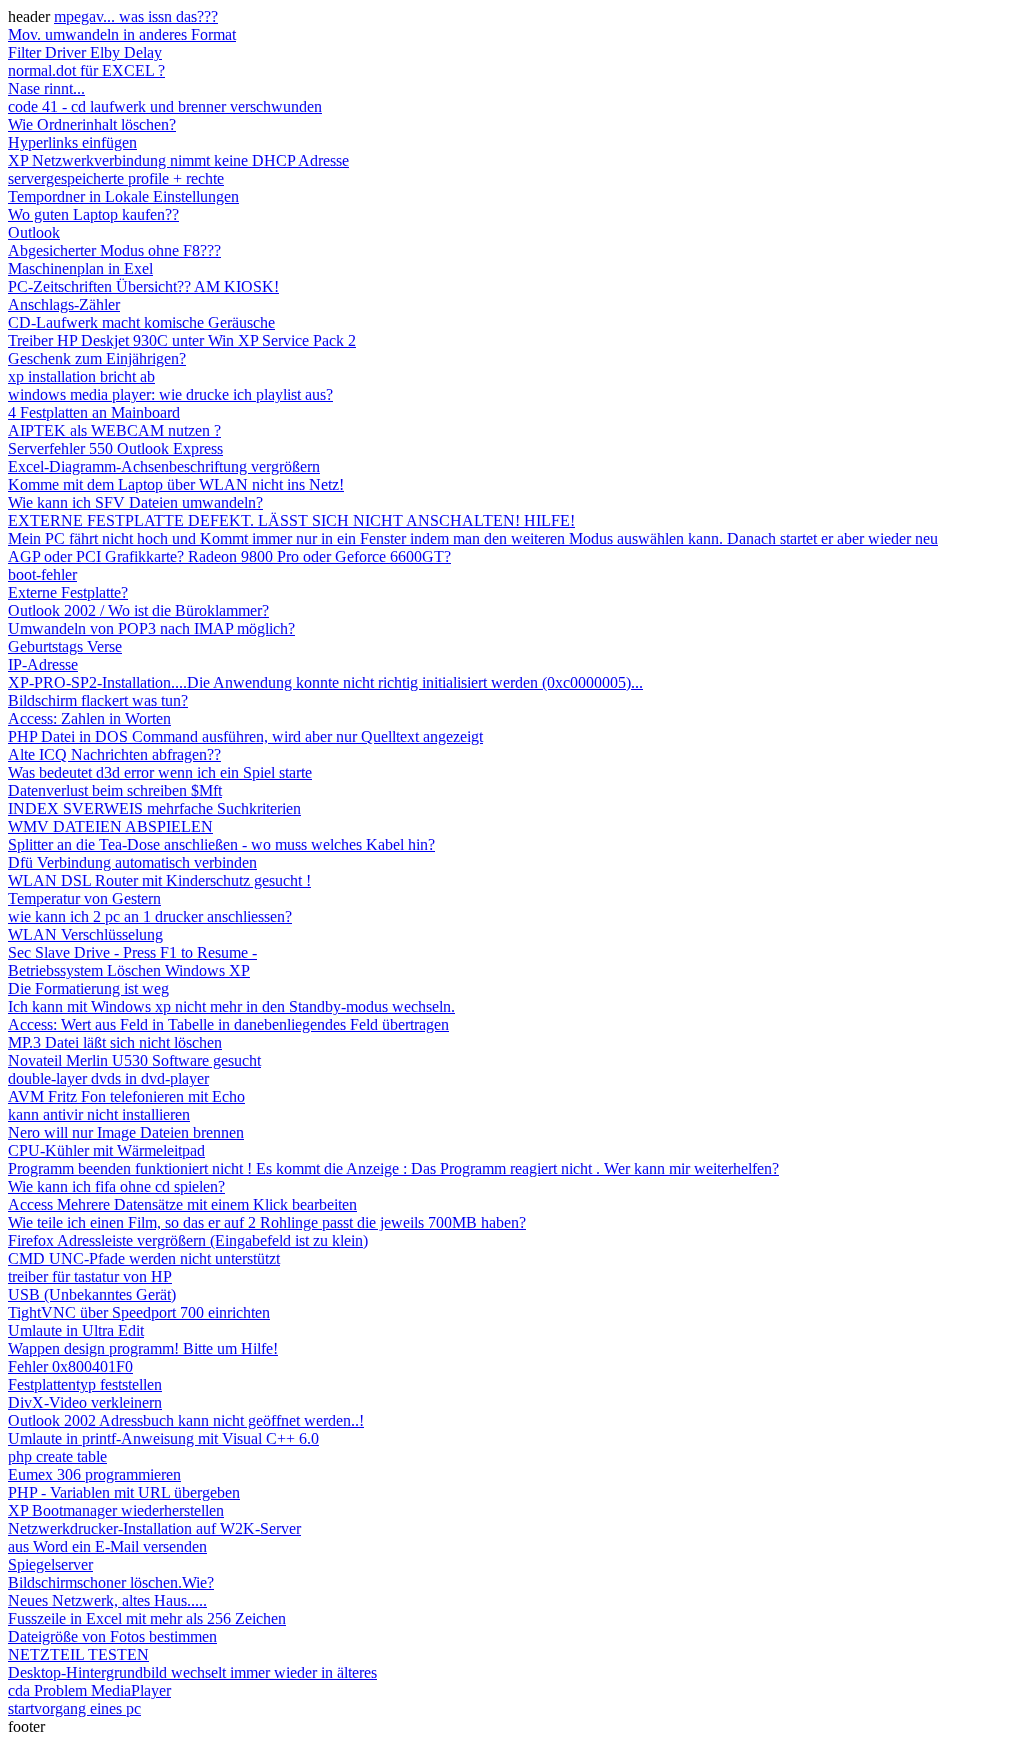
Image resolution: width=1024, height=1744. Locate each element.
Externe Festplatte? (68, 592)
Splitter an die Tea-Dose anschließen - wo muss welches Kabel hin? (221, 844)
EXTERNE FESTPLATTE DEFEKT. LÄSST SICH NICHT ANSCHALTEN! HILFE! (291, 520)
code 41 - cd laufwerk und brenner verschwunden (165, 106)
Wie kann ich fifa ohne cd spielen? (116, 1186)
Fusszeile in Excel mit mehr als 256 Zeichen (147, 1618)
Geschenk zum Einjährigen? (97, 358)
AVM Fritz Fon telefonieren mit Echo (126, 1096)
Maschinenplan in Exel (80, 268)
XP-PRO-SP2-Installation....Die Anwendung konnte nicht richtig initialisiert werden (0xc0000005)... (325, 682)
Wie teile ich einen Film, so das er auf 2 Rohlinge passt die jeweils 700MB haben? (267, 1222)
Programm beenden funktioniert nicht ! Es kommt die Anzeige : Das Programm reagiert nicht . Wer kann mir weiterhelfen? (393, 1168)
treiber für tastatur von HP (90, 1276)
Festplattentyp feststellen (85, 1384)
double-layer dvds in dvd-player (108, 1078)
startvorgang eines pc (74, 1708)
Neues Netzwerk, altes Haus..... (107, 1600)
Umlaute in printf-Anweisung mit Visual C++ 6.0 (163, 1438)
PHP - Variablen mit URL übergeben (124, 1492)
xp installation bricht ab (81, 376)
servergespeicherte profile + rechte (116, 178)
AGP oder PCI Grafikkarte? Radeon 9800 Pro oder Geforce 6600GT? (229, 556)
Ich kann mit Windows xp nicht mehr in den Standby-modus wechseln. (231, 1006)
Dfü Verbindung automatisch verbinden (132, 862)
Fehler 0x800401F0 (70, 1366)
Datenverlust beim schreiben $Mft (115, 790)
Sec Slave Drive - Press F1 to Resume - (132, 952)
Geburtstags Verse (65, 646)
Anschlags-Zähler (64, 304)
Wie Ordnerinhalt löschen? (92, 124)
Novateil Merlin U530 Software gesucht (134, 1060)
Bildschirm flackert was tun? (98, 700)
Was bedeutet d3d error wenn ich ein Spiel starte (160, 772)
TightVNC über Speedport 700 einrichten (139, 1312)
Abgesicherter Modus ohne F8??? (114, 250)
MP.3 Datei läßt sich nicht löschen (115, 1042)
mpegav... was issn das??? (136, 16)
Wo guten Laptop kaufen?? (93, 214)
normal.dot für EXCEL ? (86, 70)
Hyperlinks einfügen (72, 142)
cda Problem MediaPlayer (89, 1690)
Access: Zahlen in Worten (89, 718)
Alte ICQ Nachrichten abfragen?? (114, 754)
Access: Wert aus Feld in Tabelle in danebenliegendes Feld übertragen (228, 1024)
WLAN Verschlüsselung (85, 934)
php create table (57, 1456)
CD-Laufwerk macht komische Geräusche (141, 322)
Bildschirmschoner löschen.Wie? (111, 1582)
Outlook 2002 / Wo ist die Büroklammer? (138, 610)
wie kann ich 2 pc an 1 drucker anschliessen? (150, 916)
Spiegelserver (50, 1564)
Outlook (34, 232)
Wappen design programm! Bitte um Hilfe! (143, 1348)
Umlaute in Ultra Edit (76, 1330)
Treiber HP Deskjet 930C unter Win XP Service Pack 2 (182, 340)
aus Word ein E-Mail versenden (107, 1546)
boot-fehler (42, 574)
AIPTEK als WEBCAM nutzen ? (114, 430)
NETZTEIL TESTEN (78, 1654)
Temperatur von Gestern (84, 898)
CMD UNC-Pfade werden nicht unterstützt (144, 1258)
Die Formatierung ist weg (88, 988)
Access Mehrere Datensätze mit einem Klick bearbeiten (182, 1204)
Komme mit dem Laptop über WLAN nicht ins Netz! (176, 484)
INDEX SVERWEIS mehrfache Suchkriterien (154, 808)
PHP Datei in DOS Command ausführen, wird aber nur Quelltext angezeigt (245, 736)
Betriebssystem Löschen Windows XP (129, 970)
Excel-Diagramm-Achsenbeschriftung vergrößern (164, 466)
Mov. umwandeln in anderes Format (122, 34)
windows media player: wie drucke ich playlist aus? (170, 394)
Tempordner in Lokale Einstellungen (123, 196)
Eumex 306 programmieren (94, 1474)
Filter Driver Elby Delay (85, 52)
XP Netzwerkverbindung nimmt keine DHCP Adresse (178, 160)
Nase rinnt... (46, 88)
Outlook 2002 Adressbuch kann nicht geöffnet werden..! (186, 1420)
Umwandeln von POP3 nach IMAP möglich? (151, 628)
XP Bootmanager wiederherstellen (116, 1510)
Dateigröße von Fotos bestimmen (112, 1636)
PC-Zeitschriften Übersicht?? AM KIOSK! (143, 286)
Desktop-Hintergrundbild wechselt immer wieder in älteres (192, 1672)
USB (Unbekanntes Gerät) (92, 1294)
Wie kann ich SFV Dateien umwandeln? (135, 502)
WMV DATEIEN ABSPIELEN (110, 826)
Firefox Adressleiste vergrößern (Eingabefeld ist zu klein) (188, 1240)
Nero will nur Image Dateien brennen (126, 1132)
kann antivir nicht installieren (99, 1114)
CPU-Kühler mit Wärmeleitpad (106, 1150)
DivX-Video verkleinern (85, 1402)
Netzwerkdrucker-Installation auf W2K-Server (154, 1528)
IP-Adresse (43, 664)
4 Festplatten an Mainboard (94, 412)
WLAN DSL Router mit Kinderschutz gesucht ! (159, 880)
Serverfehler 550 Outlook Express (115, 448)
